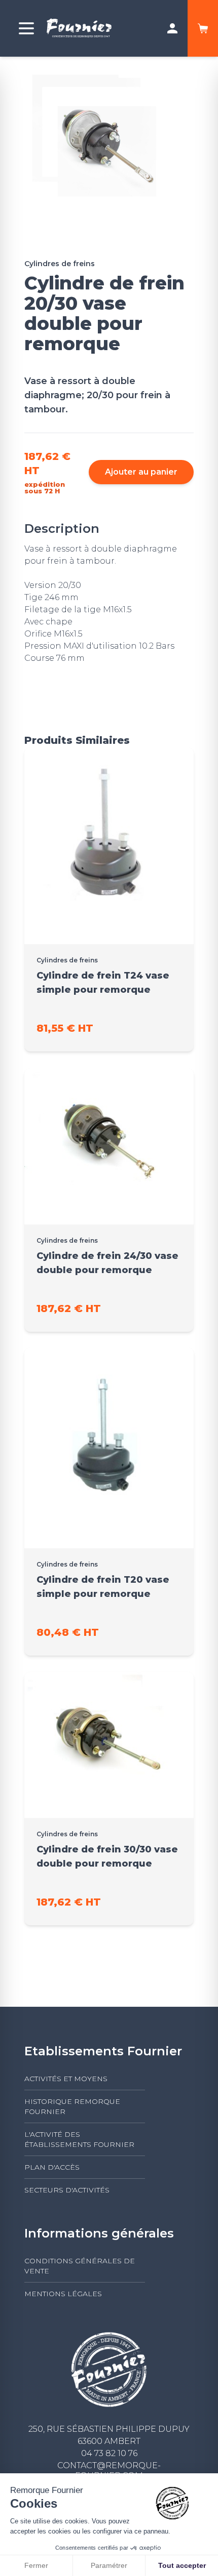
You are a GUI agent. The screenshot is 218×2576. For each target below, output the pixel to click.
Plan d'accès (52, 2167)
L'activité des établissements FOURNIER (79, 2139)
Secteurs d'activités (67, 2190)
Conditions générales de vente (80, 2266)
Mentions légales (63, 2294)
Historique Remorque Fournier (72, 2106)
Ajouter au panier (141, 472)
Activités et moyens (66, 2079)
